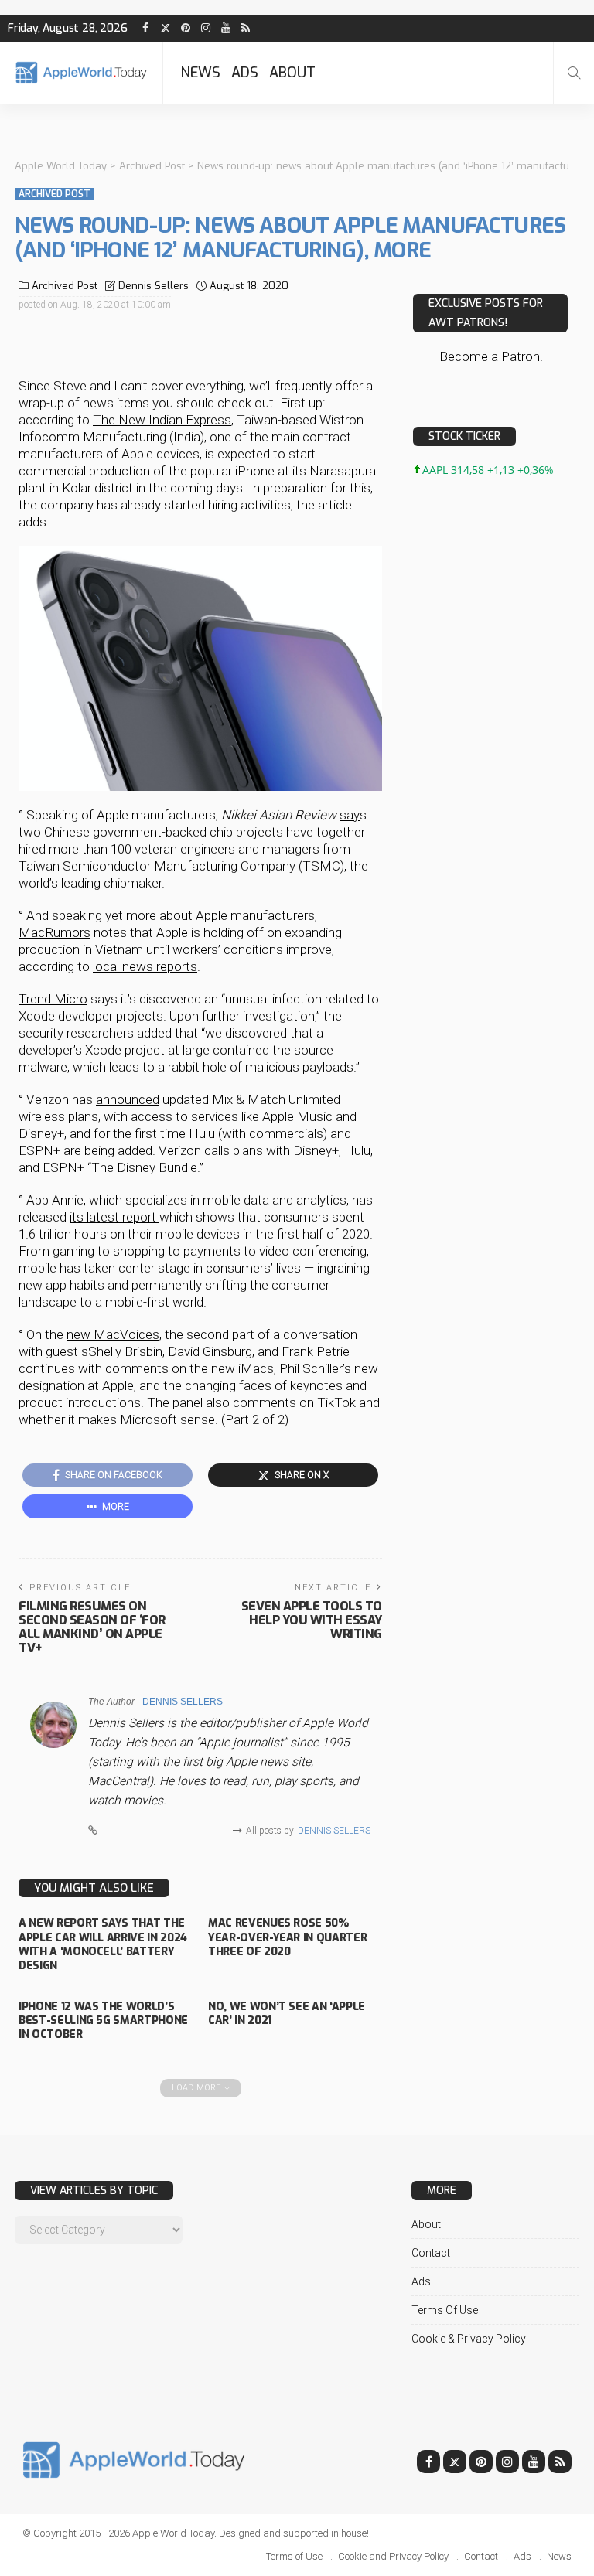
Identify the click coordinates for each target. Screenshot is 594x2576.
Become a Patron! (491, 356)
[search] (574, 73)
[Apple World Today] (81, 72)
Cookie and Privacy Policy (393, 2556)
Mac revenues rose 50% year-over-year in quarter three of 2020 (287, 1937)
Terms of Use (445, 2310)
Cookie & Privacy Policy (469, 2339)
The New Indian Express (162, 420)
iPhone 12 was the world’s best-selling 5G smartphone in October (103, 2021)
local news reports (145, 966)
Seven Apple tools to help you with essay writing (312, 1620)
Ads (245, 73)
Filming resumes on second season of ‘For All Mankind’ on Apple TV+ (92, 1627)
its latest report (114, 1217)
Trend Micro (53, 999)
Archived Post (55, 194)
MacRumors (55, 932)
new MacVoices (113, 1334)
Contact (431, 2253)
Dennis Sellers (154, 286)
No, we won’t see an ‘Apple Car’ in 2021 (287, 2014)
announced (128, 1099)
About (292, 73)
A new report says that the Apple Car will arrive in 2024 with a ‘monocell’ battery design (103, 1944)
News (200, 73)
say (350, 815)
